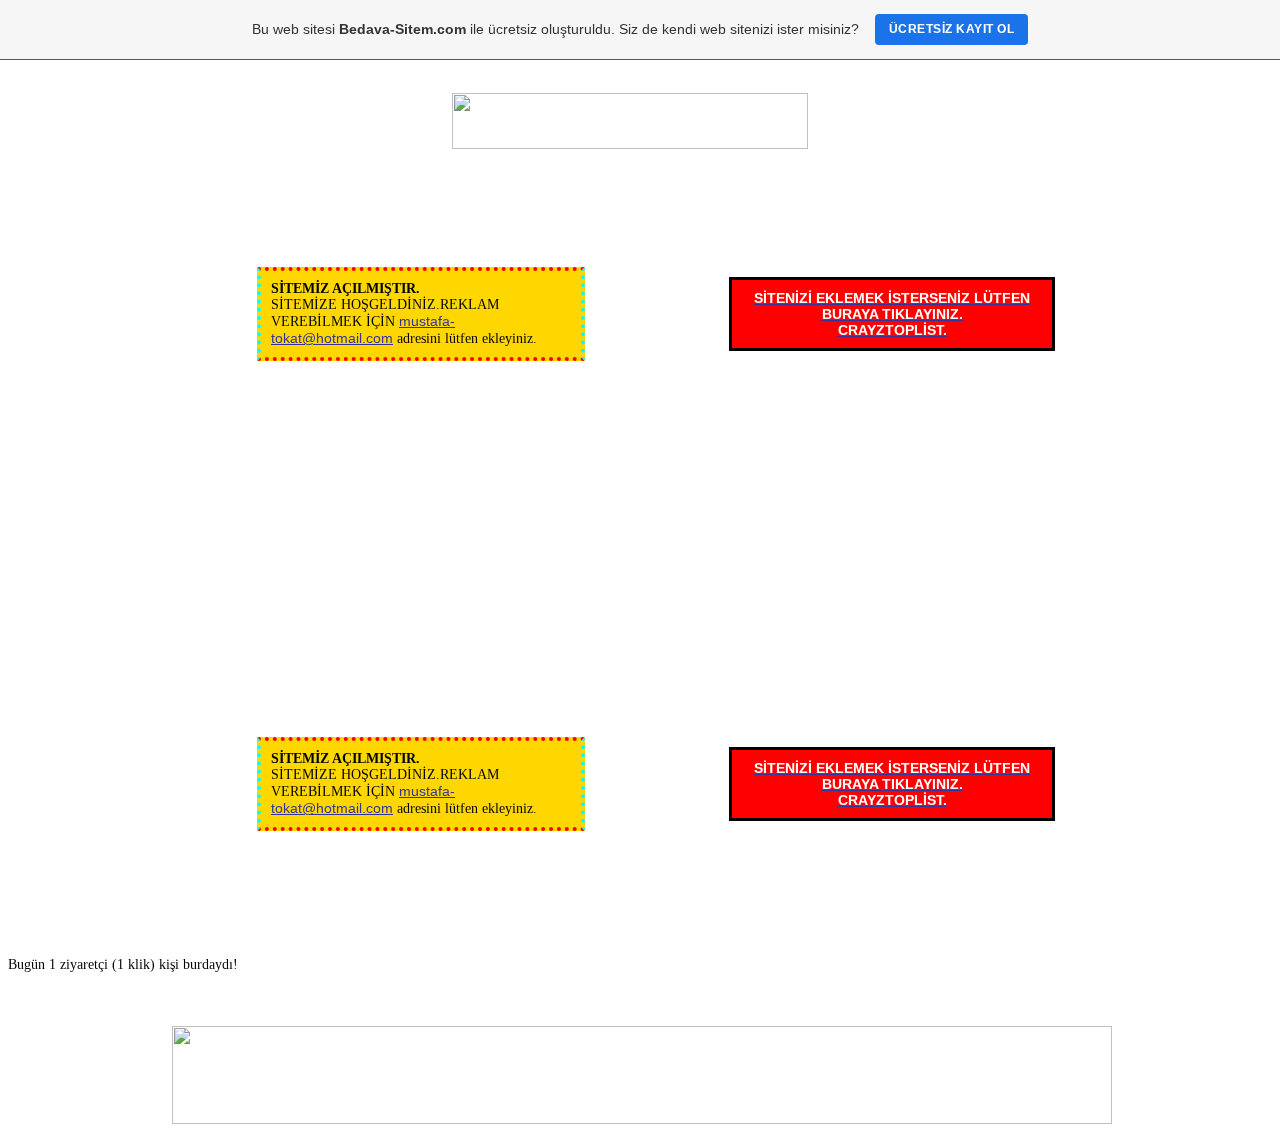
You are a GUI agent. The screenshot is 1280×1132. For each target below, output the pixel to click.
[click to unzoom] (630, 121)
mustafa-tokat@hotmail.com (363, 329)
